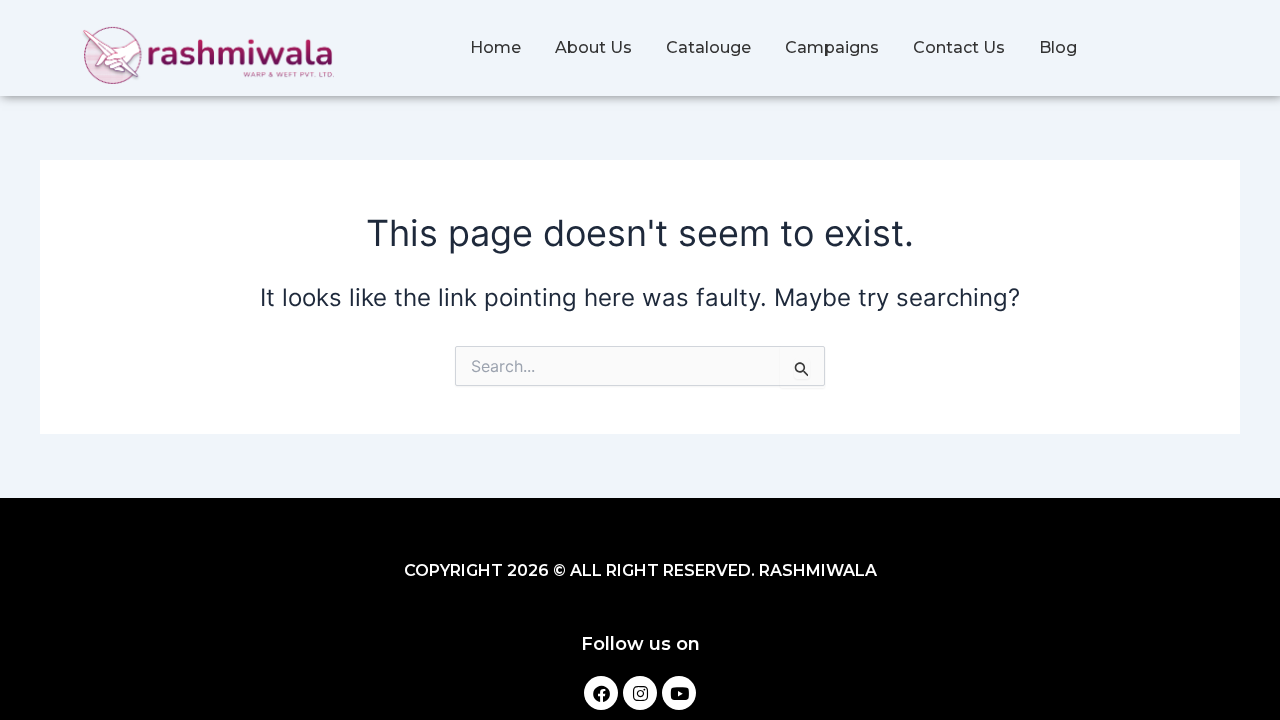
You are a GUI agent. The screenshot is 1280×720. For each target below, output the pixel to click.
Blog (1058, 47)
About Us (593, 47)
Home (495, 47)
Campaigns (832, 47)
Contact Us (959, 47)
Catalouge (708, 47)
